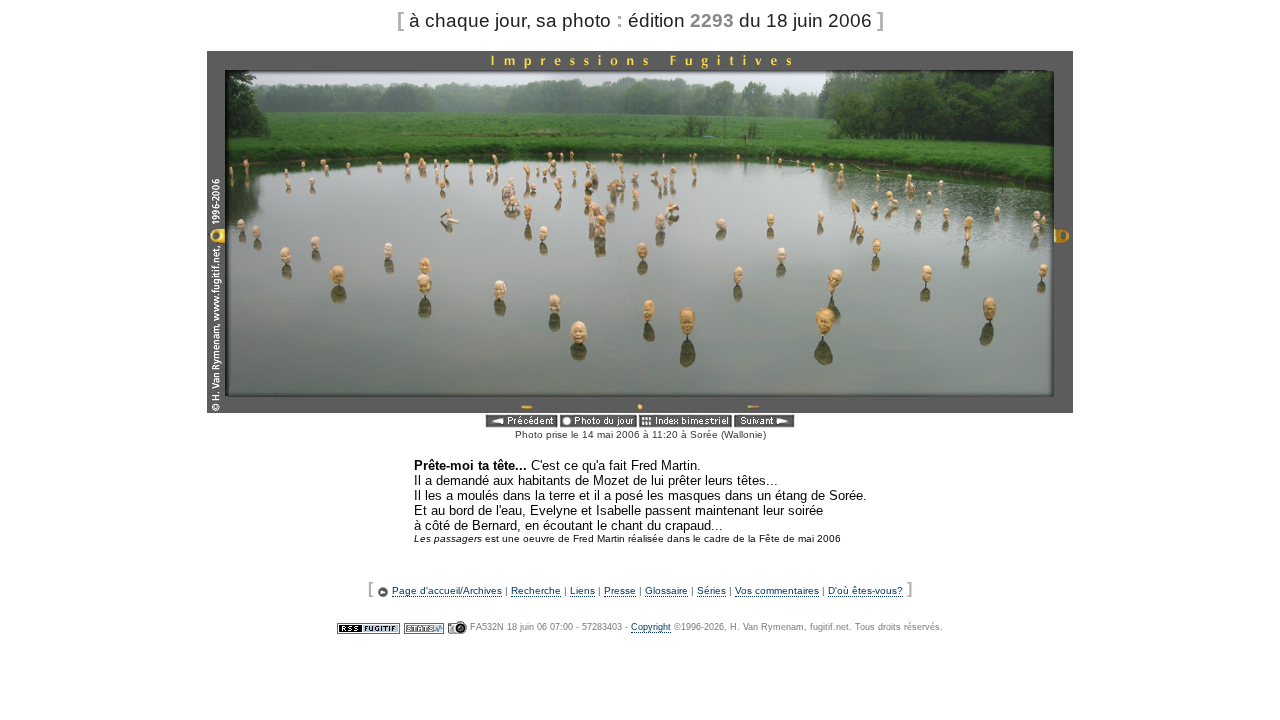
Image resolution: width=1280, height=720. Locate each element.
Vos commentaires (777, 590)
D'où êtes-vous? (865, 590)
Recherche (536, 590)
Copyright (651, 627)
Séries (711, 590)
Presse (620, 590)
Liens (582, 590)
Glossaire (666, 590)
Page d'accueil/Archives (447, 590)
